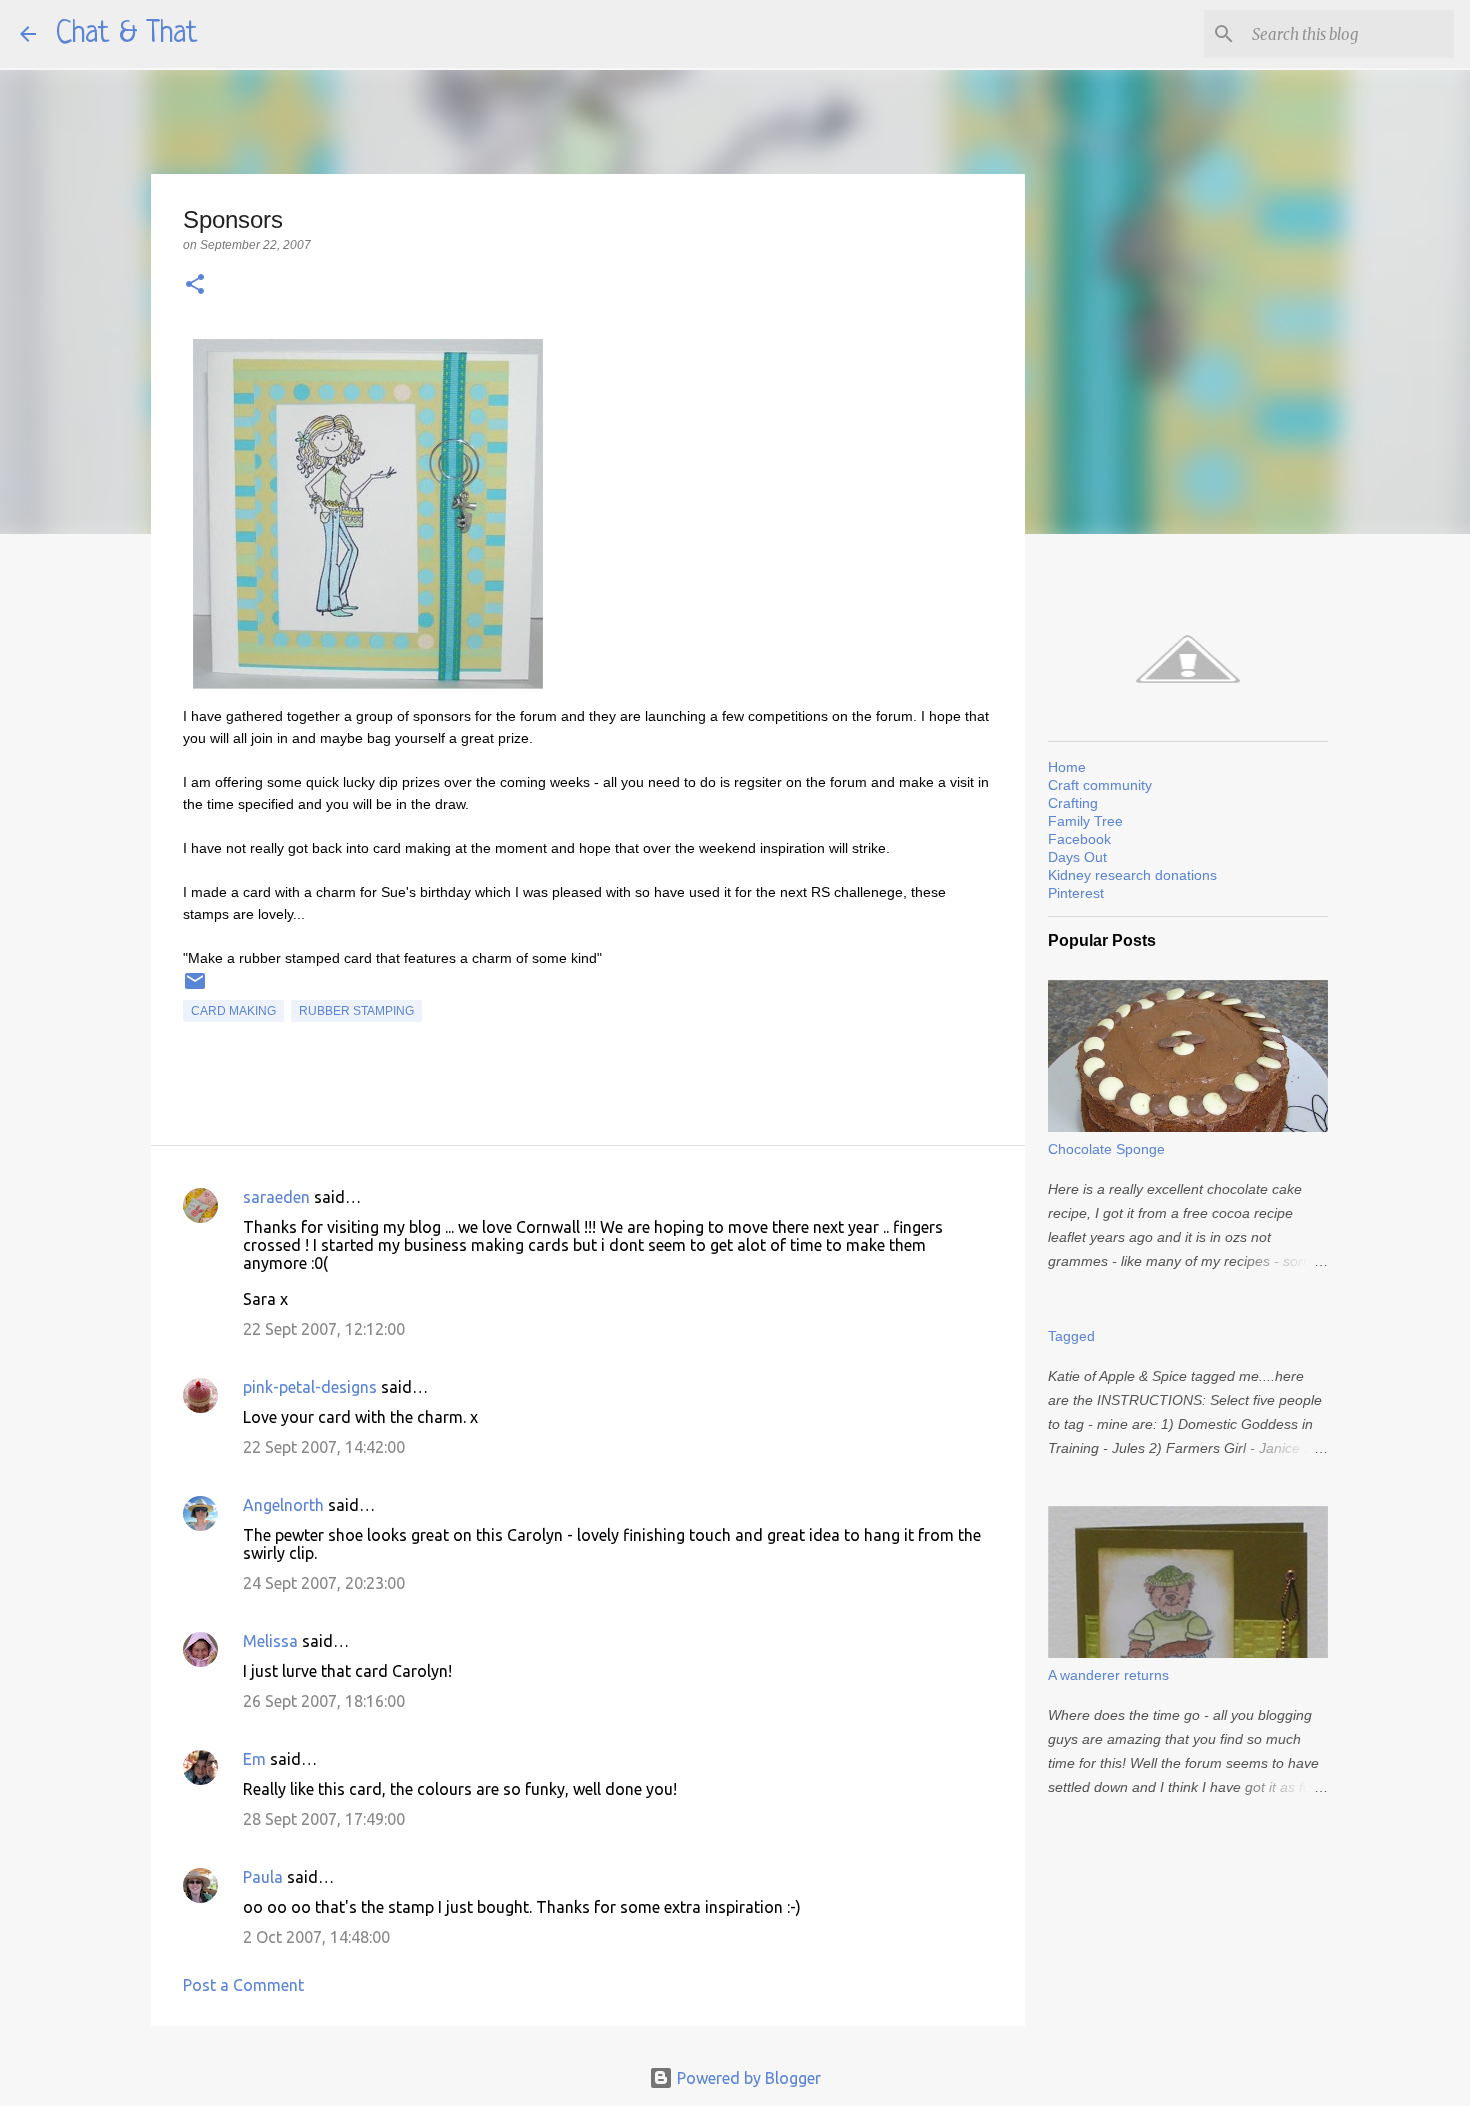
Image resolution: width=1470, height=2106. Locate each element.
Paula (263, 1877)
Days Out (1077, 857)
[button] (195, 285)
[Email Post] (195, 989)
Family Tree (1085, 821)
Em (254, 1759)
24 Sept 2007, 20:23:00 (324, 1583)
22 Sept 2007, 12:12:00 (324, 1329)
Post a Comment (243, 1985)
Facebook (1079, 839)
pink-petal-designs (310, 1387)
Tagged (1071, 1336)
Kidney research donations (1132, 875)
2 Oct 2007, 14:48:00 (316, 1937)
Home (1067, 767)
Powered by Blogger (747, 2078)
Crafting (1073, 803)
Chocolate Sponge (1106, 1149)
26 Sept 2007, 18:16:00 (324, 1701)
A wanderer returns (1108, 1675)
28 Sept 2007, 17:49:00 (324, 1819)
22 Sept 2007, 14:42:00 (324, 1447)
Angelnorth (283, 1505)
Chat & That (127, 34)
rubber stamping (356, 1011)
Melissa (270, 1641)
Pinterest (1076, 893)
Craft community (1100, 785)
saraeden (276, 1197)
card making (233, 1011)
